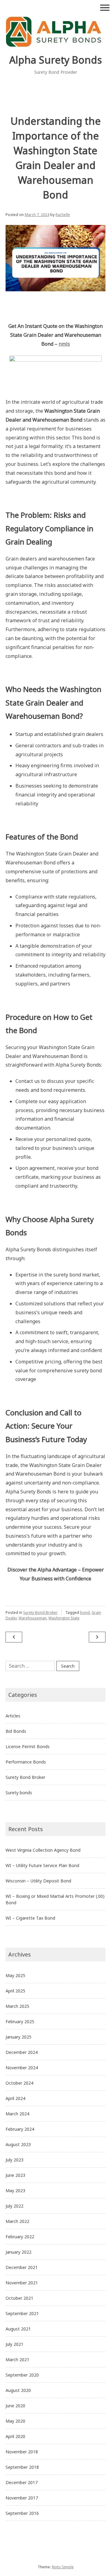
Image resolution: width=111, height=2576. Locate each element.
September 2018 (22, 2467)
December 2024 (22, 2052)
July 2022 (14, 2206)
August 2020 (18, 2390)
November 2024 (22, 2068)
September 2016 (22, 2513)
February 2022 (20, 2237)
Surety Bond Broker (40, 1612)
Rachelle (63, 215)
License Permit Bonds (28, 1746)
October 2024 (19, 2083)
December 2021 (22, 2267)
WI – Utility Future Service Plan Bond (42, 1865)
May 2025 (15, 1975)
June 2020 (15, 2406)
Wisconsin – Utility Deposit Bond (38, 1881)
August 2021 (18, 2329)
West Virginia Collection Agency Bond (43, 1850)
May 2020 (15, 2421)
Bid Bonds (16, 1731)
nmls (64, 344)
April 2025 (15, 1991)
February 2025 (20, 2021)
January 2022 (18, 2252)
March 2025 (17, 2006)
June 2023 (15, 2175)
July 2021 (14, 2344)
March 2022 (17, 2221)
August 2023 (18, 2144)
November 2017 (22, 2498)
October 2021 (19, 2298)
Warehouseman (33, 1618)
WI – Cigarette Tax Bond (30, 1918)
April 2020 (15, 2436)
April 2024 (15, 2098)
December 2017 (22, 2482)
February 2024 (20, 2129)
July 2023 (14, 2160)
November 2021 (22, 2283)
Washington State (64, 1618)
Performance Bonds (26, 1762)
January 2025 (18, 2037)
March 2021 (17, 2360)
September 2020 (22, 2375)
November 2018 (22, 2452)
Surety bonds (19, 1793)
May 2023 (15, 2191)
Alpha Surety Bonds (55, 60)
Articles (13, 1716)
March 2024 (17, 2114)
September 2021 (22, 2313)
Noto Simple (63, 2567)
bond (85, 1612)
